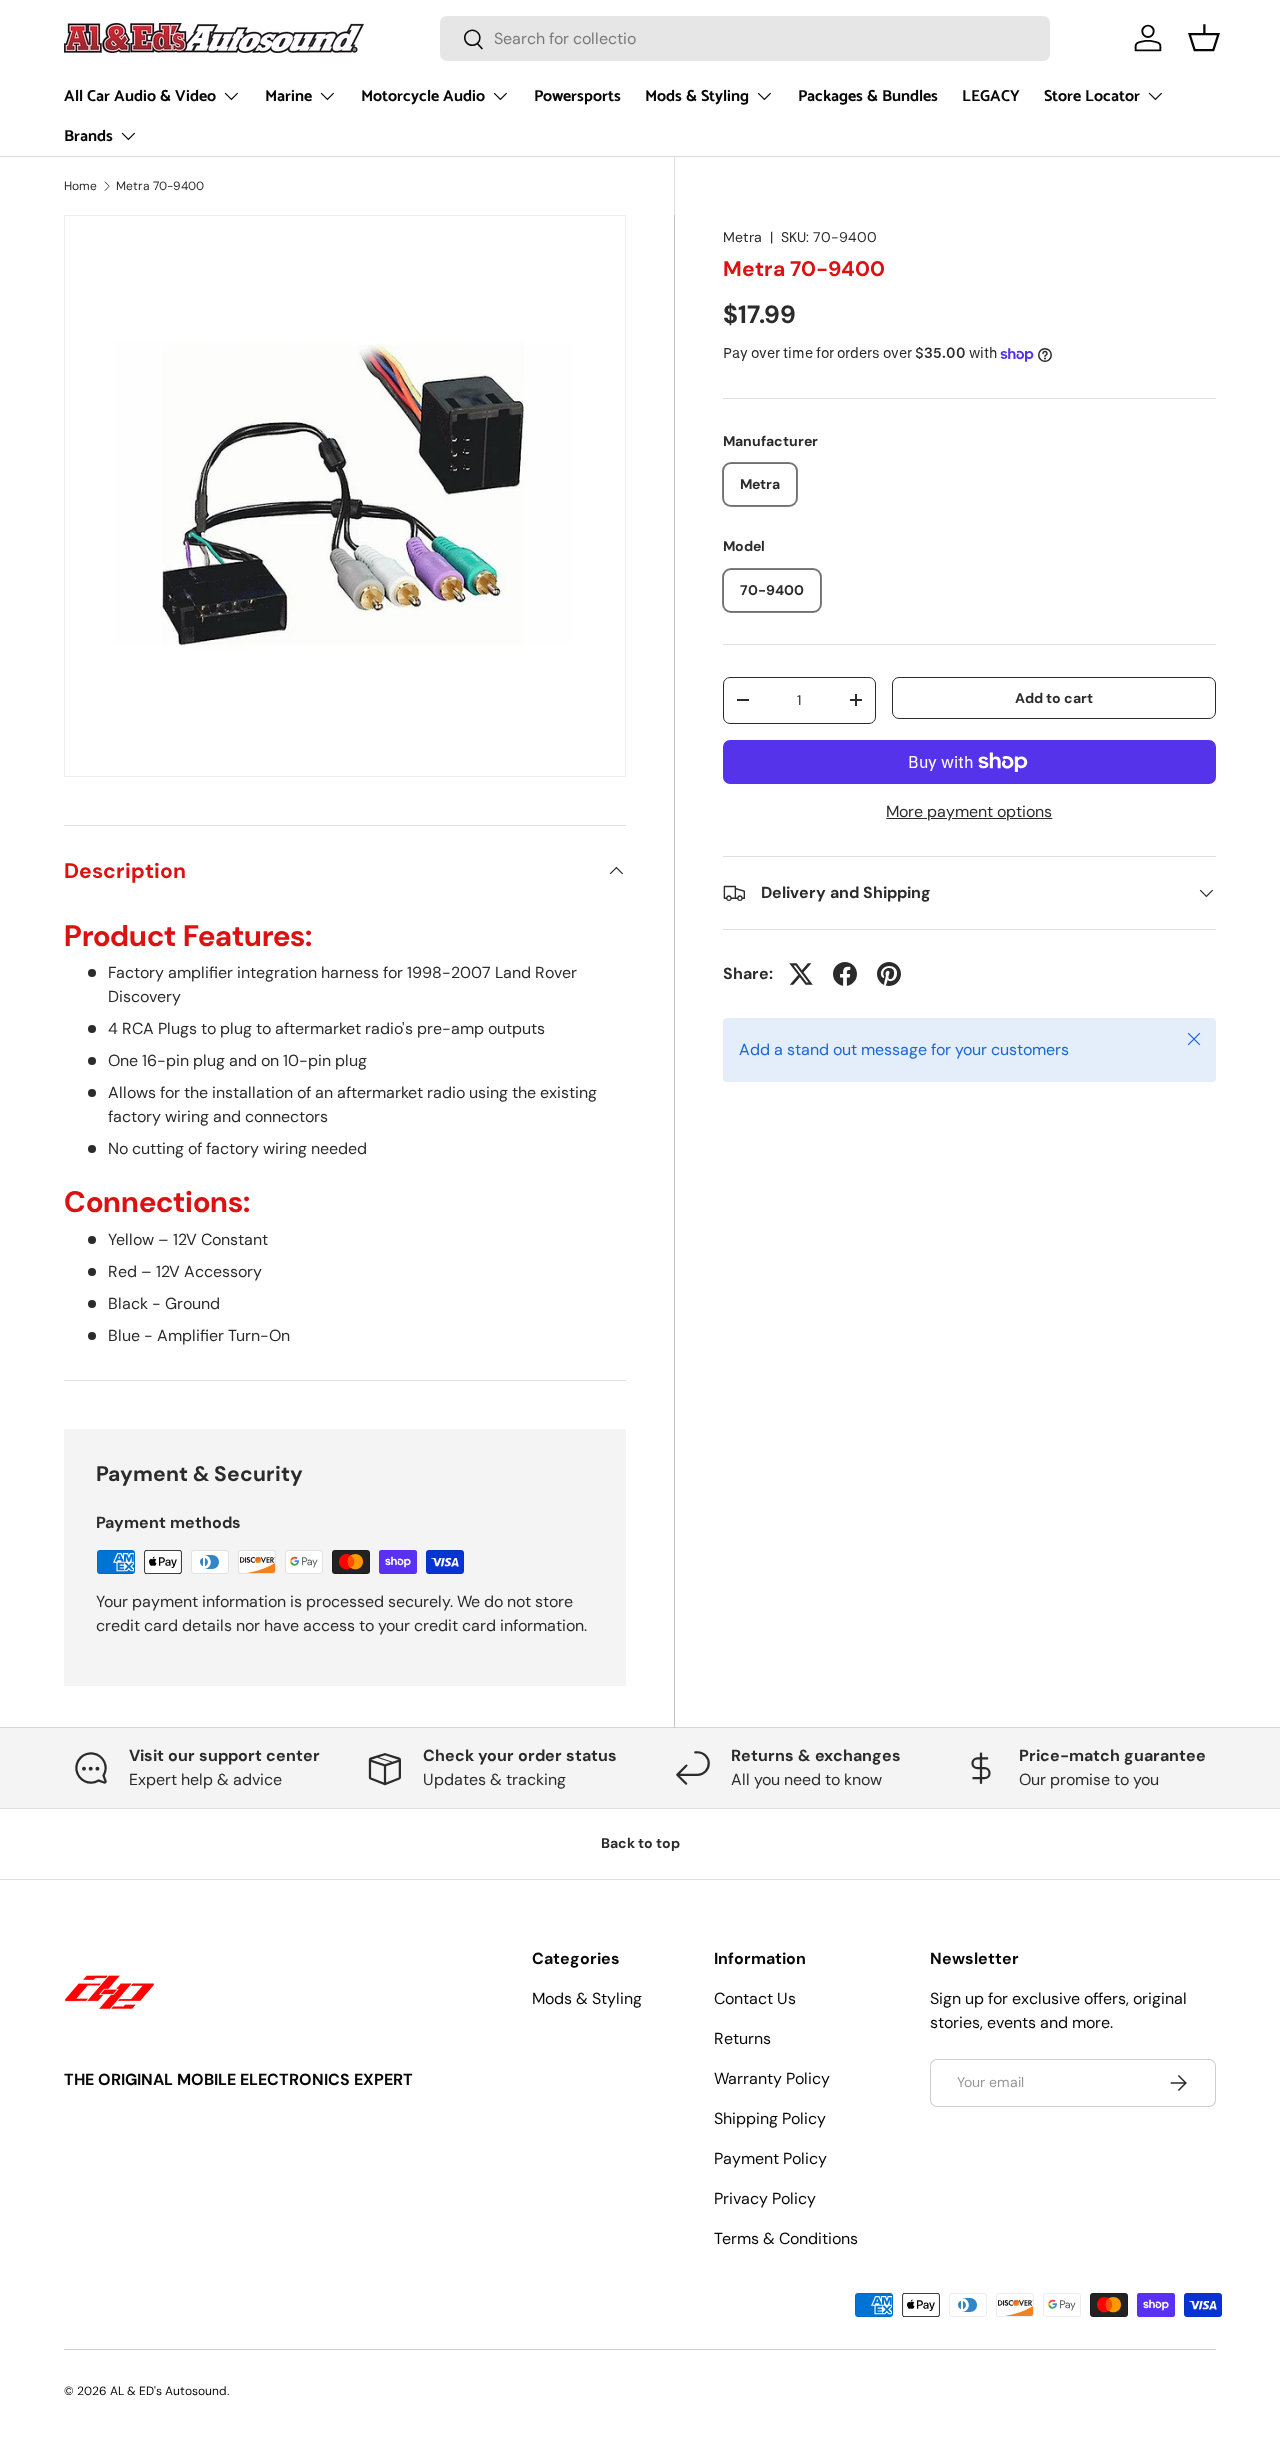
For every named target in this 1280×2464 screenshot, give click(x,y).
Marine (288, 96)
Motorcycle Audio (423, 96)
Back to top (640, 1843)
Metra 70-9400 (160, 186)
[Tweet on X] (801, 974)
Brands (88, 136)
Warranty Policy (772, 2078)
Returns (742, 2038)
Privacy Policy (765, 2198)
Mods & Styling (697, 96)
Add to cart (1054, 697)
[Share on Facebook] (845, 974)
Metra (742, 237)
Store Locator (1092, 96)
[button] (1204, 38)
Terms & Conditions (786, 2238)
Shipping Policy (770, 2118)
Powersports (577, 96)
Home (80, 186)
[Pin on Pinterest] (889, 974)
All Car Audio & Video (140, 96)
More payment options (969, 811)
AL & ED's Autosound (168, 2391)
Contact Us (755, 1998)
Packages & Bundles (868, 96)
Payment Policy (770, 2158)
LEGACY (991, 96)
